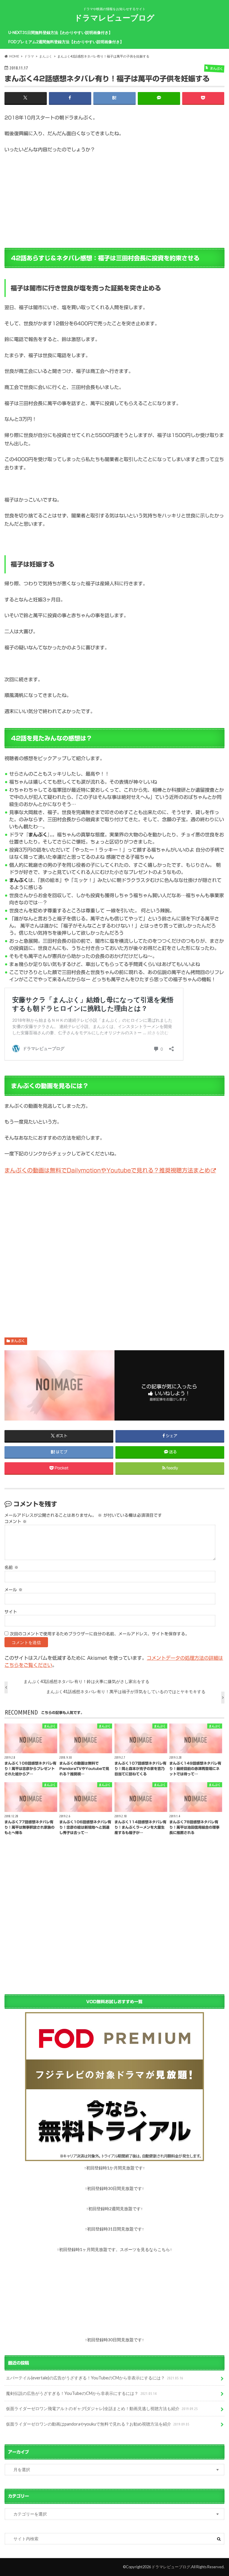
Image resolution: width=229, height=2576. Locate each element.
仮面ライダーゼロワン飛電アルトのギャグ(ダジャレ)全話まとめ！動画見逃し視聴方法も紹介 (102, 2408)
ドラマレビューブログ (114, 18)
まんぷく (18, 1341)
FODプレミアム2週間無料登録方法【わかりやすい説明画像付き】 (66, 42)
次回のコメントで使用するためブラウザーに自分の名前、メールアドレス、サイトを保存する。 (100, 1634)
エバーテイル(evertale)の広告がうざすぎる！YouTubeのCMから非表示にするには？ (95, 2378)
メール (14, 1590)
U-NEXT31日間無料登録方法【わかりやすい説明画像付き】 (60, 32)
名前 (11, 1567)
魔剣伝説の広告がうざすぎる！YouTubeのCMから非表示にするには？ (81, 2393)
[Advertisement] (114, 1250)
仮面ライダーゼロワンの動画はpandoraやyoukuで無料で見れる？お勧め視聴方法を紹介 (98, 2424)
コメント (16, 1522)
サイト (11, 1612)
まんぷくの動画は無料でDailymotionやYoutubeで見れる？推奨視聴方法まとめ (107, 1170)
